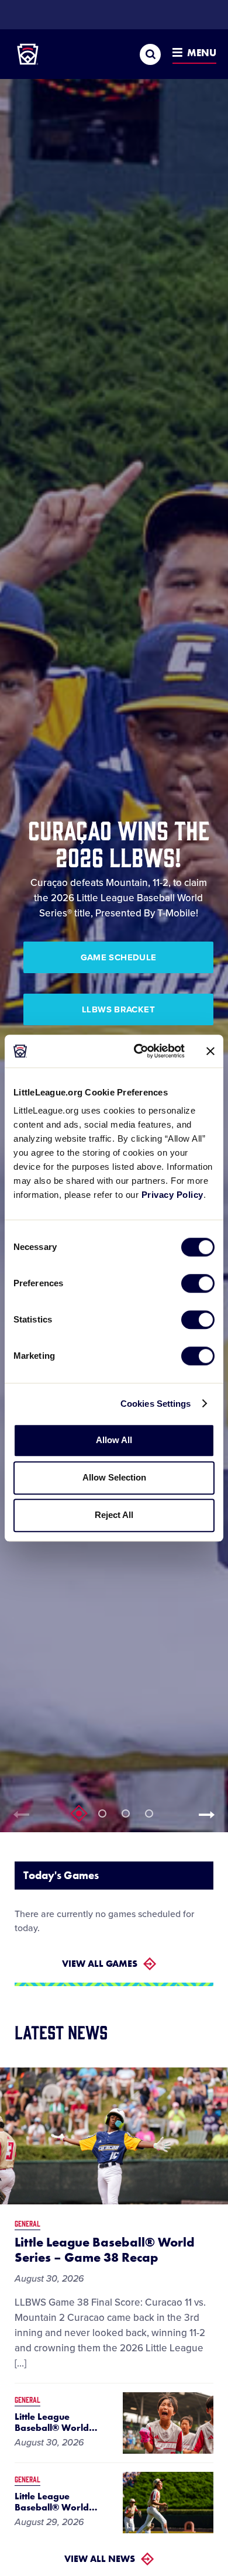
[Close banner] (210, 1051)
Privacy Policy (172, 1195)
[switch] (198, 1283)
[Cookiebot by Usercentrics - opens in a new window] (138, 1051)
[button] (210, 1815)
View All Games (100, 1964)
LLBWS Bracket (118, 1009)
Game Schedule (119, 957)
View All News (100, 2559)
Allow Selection (114, 1477)
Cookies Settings (156, 1404)
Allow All (114, 1440)
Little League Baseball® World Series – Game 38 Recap (105, 2250)
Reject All (114, 1515)
